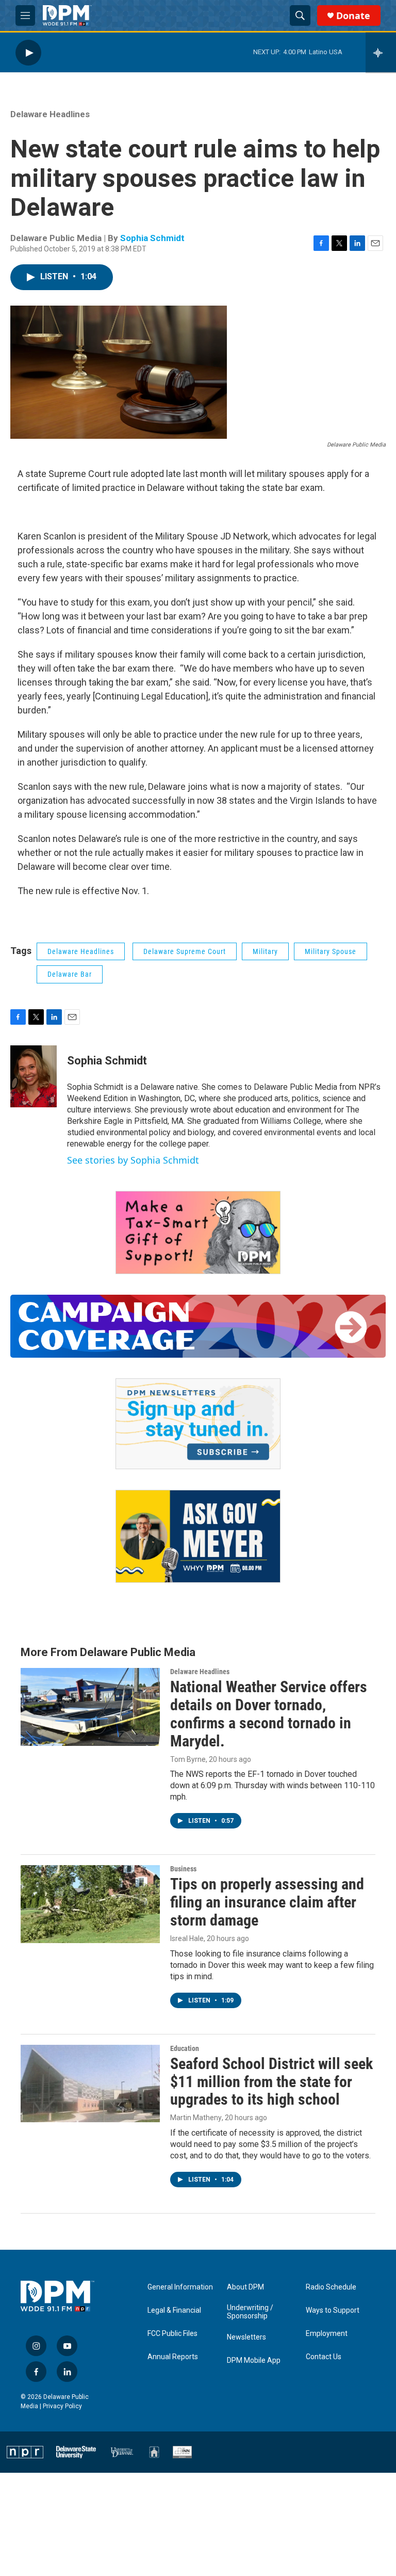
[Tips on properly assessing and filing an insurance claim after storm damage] (90, 1904)
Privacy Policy (62, 2406)
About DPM (245, 2287)
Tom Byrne (188, 1759)
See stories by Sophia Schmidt (133, 1160)
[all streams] (381, 53)
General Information (180, 2287)
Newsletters (246, 2337)
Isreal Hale (187, 1938)
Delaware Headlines (50, 114)
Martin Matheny (196, 2118)
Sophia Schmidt (152, 238)
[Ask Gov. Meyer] (198, 1537)
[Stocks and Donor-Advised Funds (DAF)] (198, 1233)
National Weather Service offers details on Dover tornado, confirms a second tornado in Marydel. (269, 1714)
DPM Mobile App (254, 2360)
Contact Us (324, 2357)
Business (183, 1869)
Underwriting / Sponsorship (250, 2312)
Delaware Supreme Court (185, 951)
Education (185, 2048)
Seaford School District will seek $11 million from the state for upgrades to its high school (271, 2082)
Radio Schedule (331, 2287)
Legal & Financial (174, 2310)
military (265, 951)
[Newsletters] (198, 1424)
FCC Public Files (172, 2334)
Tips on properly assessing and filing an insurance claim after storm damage (267, 1902)
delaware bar (70, 974)
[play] (28, 52)
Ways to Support (333, 2310)
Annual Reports (173, 2357)
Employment (327, 2334)
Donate (353, 16)
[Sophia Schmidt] (34, 1076)
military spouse (331, 951)
